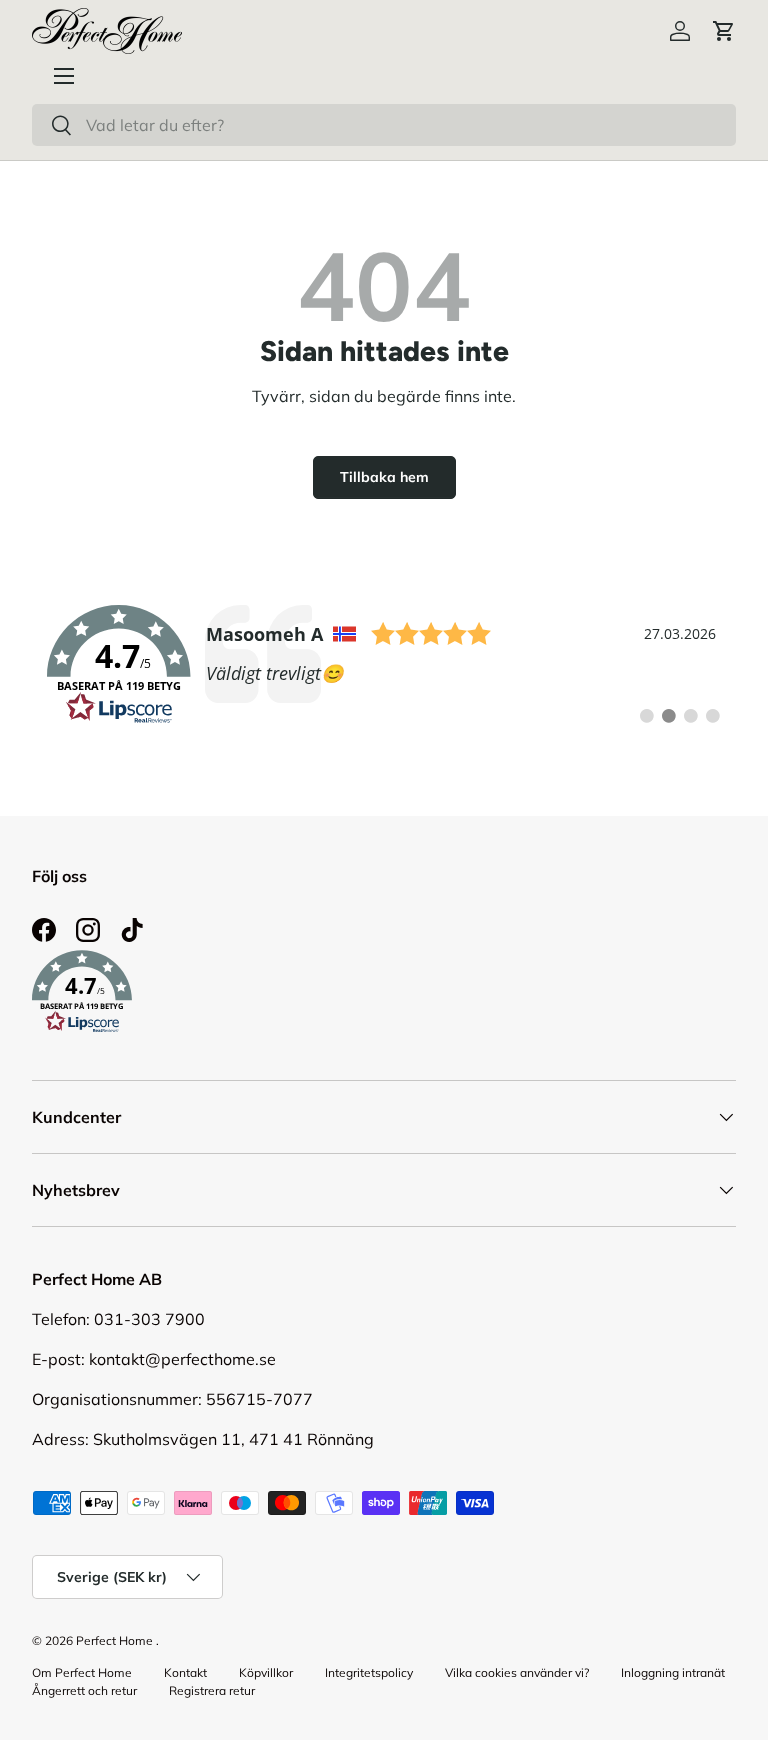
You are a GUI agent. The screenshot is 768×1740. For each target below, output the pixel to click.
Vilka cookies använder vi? (517, 1672)
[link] (384, 665)
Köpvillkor (266, 1672)
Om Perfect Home (82, 1672)
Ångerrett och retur (84, 1690)
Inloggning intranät (673, 1672)
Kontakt (185, 1672)
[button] (724, 31)
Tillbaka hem (384, 477)
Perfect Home (114, 1640)
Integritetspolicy (369, 1672)
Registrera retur (212, 1690)
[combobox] (384, 125)
